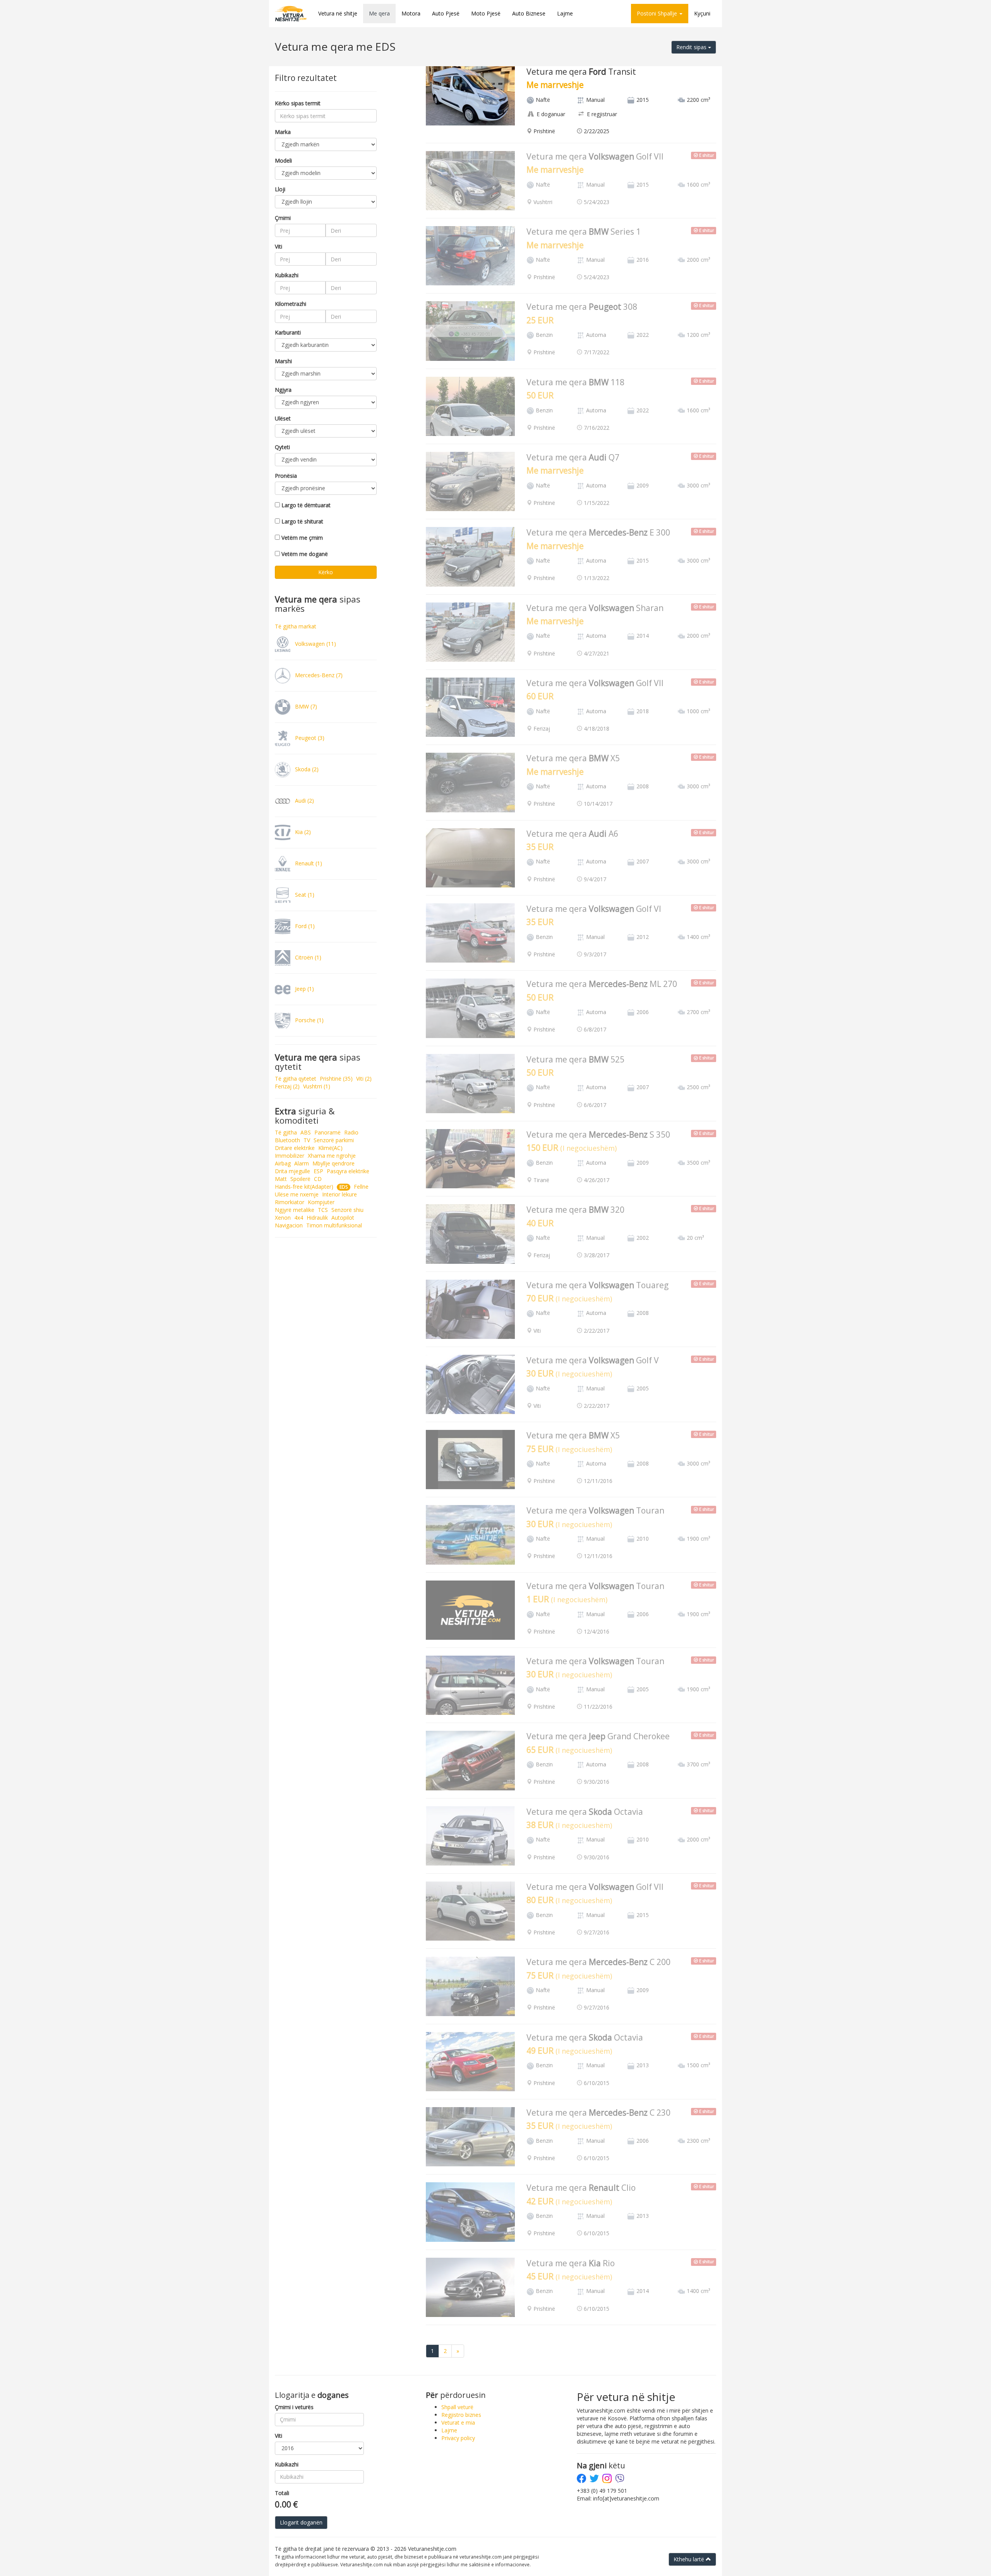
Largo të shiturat (302, 521)
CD (318, 1179)
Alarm (302, 1163)
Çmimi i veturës (294, 2407)
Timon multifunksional (334, 1225)
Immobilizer (290, 1156)
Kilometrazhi (291, 304)
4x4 (299, 1218)
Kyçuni (702, 13)
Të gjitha (286, 1132)
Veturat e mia (458, 2422)
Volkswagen (315, 643)
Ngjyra (283, 390)
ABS (306, 1132)
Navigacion (289, 1225)
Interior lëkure (339, 1194)
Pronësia (286, 476)
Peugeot (309, 737)
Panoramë (327, 1132)
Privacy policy (458, 2438)
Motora (411, 13)
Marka (283, 132)
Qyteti (282, 447)
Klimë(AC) (330, 1148)
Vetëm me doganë (305, 554)
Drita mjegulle (292, 1171)
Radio (351, 1132)
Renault (308, 863)
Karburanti (288, 332)
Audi (304, 800)
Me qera (379, 13)
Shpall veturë (457, 2407)
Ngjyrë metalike (295, 1210)
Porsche (309, 1020)
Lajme (565, 13)
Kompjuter (321, 1202)
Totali (282, 2493)
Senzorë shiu (347, 1210)
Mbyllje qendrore (333, 1163)
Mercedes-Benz (318, 675)
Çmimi (283, 218)
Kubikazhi (287, 275)
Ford (304, 926)
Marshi (283, 361)
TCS (323, 1210)
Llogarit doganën (301, 2522)
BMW (305, 706)
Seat (304, 894)
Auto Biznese (529, 13)
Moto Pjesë (486, 13)
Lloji (280, 189)
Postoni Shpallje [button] (658, 13)
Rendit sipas (692, 47)
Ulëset (283, 418)
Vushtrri (317, 1086)
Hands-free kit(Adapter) (304, 1187)
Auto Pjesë (446, 13)
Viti (279, 246)
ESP (318, 1171)
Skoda (306, 769)
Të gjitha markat (296, 626)
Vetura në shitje (338, 13)
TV (307, 1140)
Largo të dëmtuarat (306, 505)
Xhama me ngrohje (332, 1156)
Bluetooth (287, 1140)
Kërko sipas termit (298, 103)
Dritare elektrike (295, 1148)
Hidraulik (317, 1218)
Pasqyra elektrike (348, 1171)
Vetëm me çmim (302, 538)
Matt (281, 1179)
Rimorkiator (290, 1202)
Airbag (283, 1163)
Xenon (283, 1218)
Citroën (307, 957)
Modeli (283, 160)
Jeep (304, 988)
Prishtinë (336, 1079)
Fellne (361, 1187)
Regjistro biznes (461, 2415)
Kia (302, 831)
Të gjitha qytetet (296, 1079)
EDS (344, 1187)
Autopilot (343, 1218)
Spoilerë (300, 1179)
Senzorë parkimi (334, 1140)
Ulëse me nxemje (297, 1194)
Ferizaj (287, 1086)
